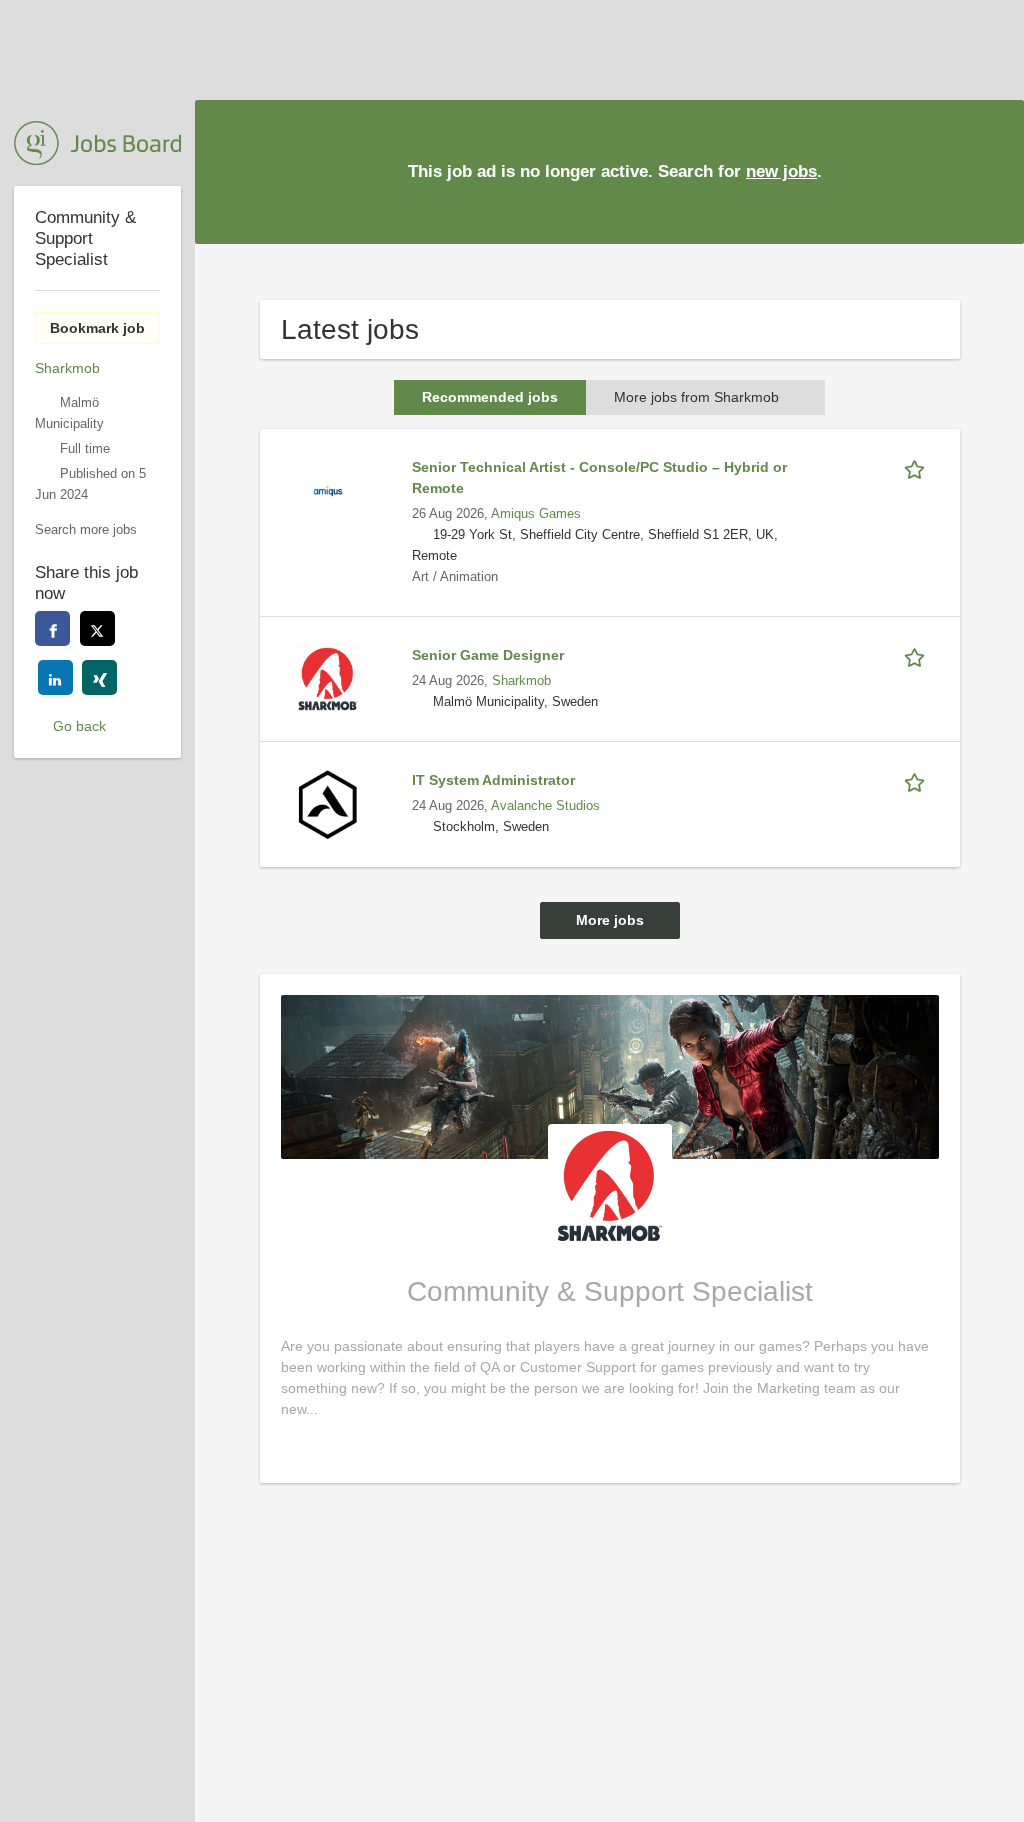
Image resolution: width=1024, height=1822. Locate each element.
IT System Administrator (493, 780)
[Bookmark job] (918, 467)
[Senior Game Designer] (328, 678)
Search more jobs (86, 530)
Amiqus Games (536, 514)
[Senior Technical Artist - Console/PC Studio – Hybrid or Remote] (328, 490)
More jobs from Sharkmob (696, 397)
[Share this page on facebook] (52, 628)
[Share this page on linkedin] (55, 677)
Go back (79, 726)
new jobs (781, 171)
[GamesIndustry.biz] (97, 143)
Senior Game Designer (488, 655)
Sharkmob (521, 681)
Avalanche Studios (545, 806)
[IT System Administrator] (328, 803)
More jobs (610, 920)
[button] (993, 170)
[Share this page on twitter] (97, 628)
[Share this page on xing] (99, 677)
